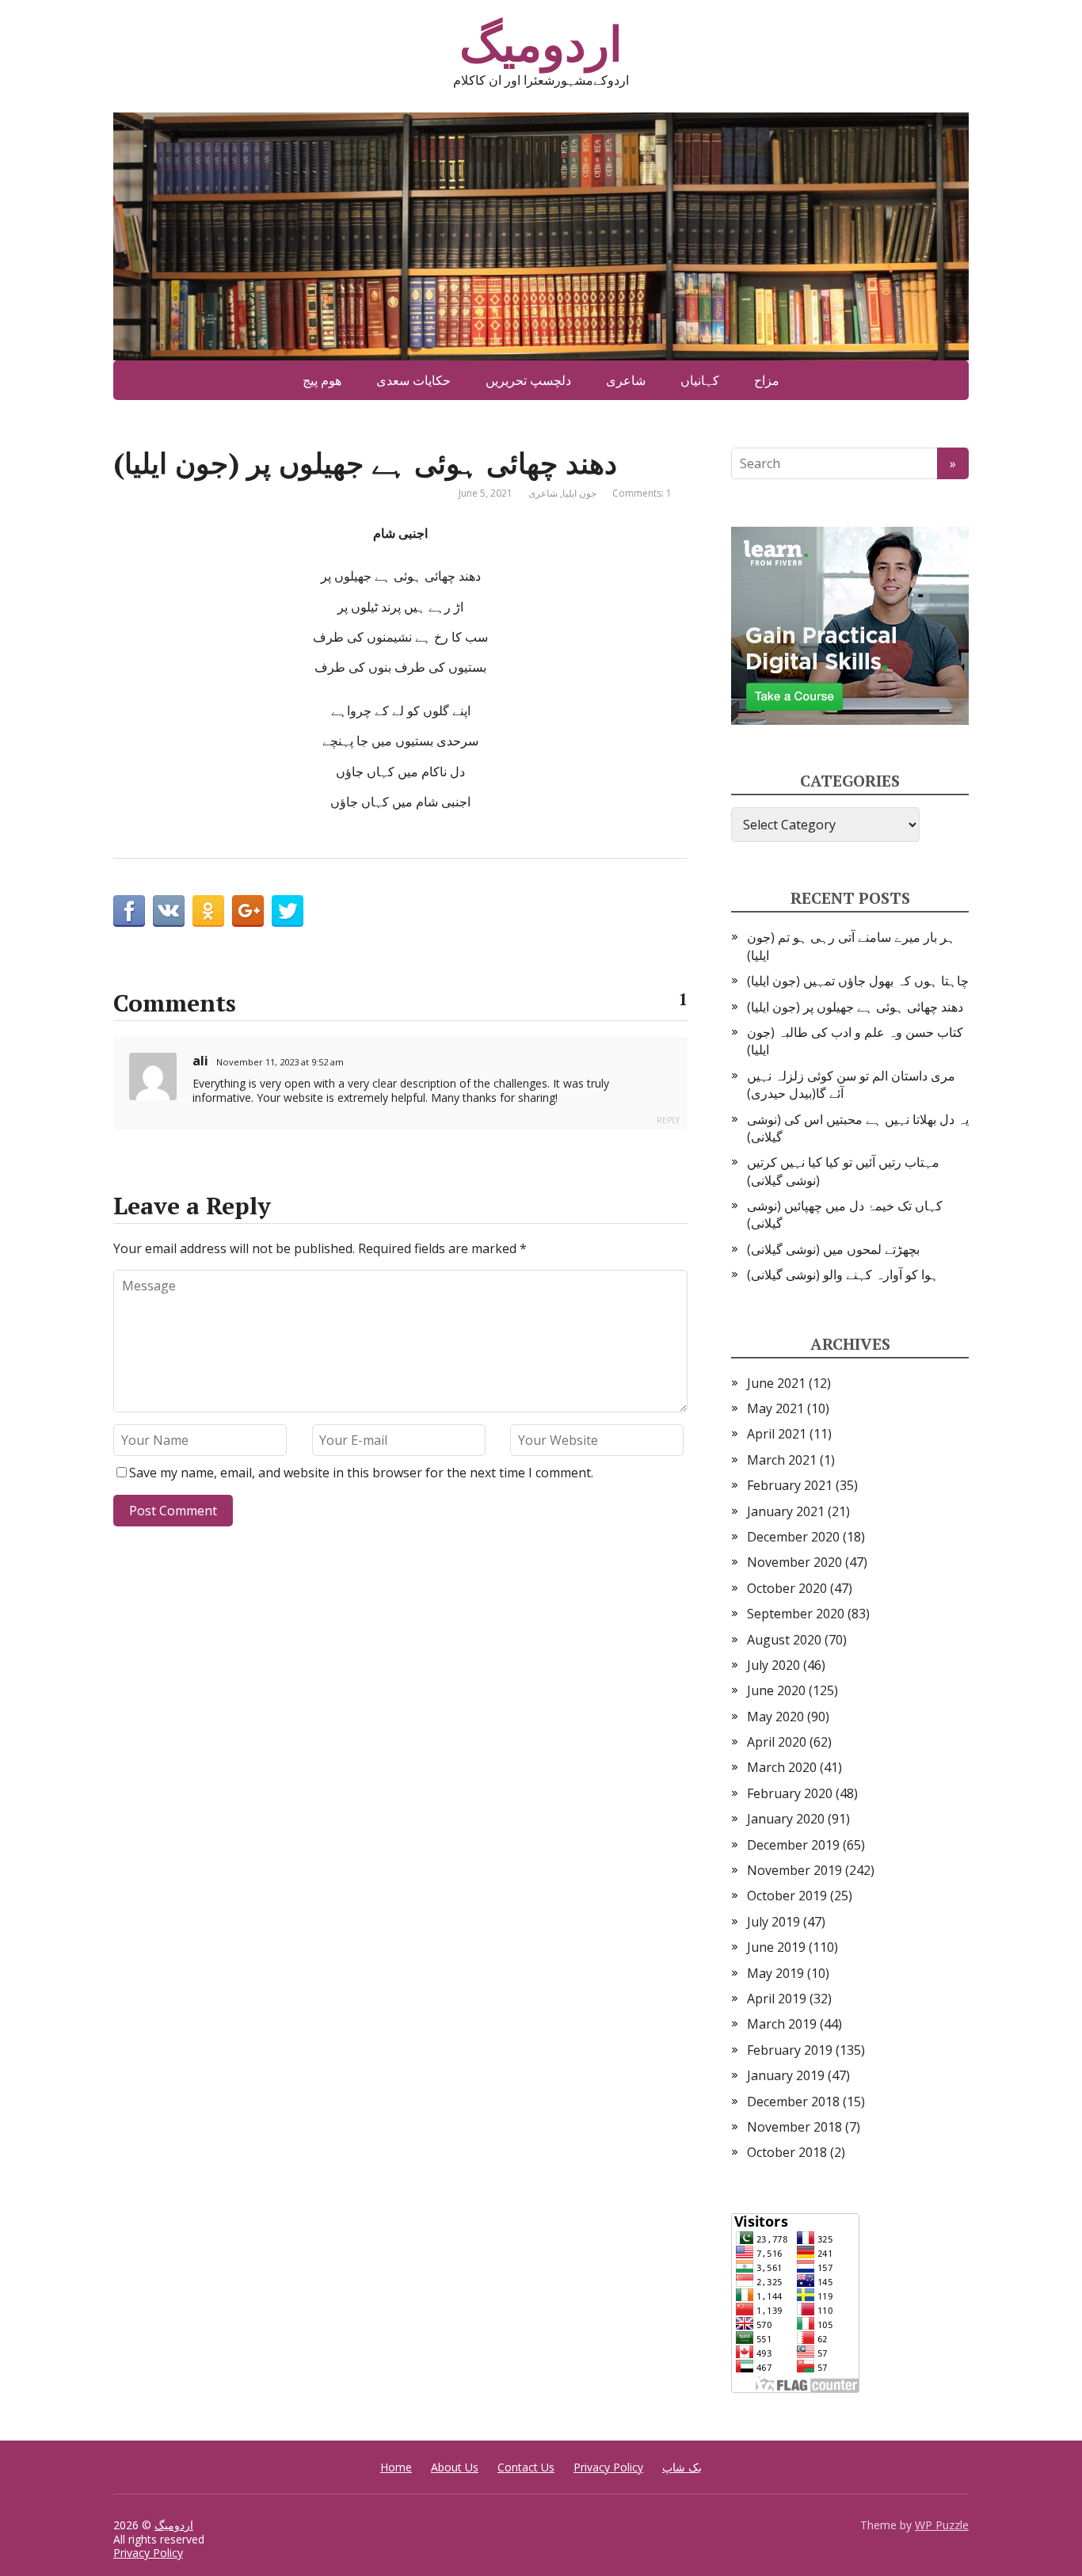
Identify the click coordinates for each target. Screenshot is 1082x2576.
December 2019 (793, 1845)
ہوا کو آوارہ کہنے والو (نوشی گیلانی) (843, 1275)
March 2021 (782, 1460)
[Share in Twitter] (288, 911)
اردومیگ (541, 44)
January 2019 (786, 2075)
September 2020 (796, 1614)
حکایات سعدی (413, 380)
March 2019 (782, 2024)
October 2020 (787, 1588)
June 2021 (776, 1383)
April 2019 (777, 1999)
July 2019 (773, 1922)
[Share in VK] (169, 911)
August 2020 (784, 1640)
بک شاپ (682, 2467)
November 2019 (794, 1870)
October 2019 (787, 1896)
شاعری (626, 380)
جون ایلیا (579, 493)
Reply (668, 1120)
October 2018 (787, 2152)
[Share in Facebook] (129, 911)
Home (396, 2467)
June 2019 (776, 1947)
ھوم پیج (322, 380)
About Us (455, 2467)
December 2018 (793, 2102)
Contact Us (526, 2467)
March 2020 (782, 1767)
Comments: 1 (642, 493)
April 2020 (777, 1742)
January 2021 (786, 1511)
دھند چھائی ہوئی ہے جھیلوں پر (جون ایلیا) (855, 1007)
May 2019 (775, 1973)
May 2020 (775, 1717)
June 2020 (776, 1690)
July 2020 (773, 1665)
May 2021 (775, 1408)
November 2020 (794, 1562)
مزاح (767, 380)
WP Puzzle (942, 2525)
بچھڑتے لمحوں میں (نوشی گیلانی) (833, 1249)
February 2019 (790, 2050)
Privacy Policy (608, 2467)
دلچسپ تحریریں (528, 380)
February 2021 (790, 1485)
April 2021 (777, 1434)
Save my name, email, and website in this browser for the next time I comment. (361, 1473)
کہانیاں (700, 380)
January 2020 (786, 1819)
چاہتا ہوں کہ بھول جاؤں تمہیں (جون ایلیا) (858, 981)
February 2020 (790, 1793)
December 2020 (793, 1537)
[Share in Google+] (248, 911)
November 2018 (794, 2127)
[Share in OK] (208, 911)
